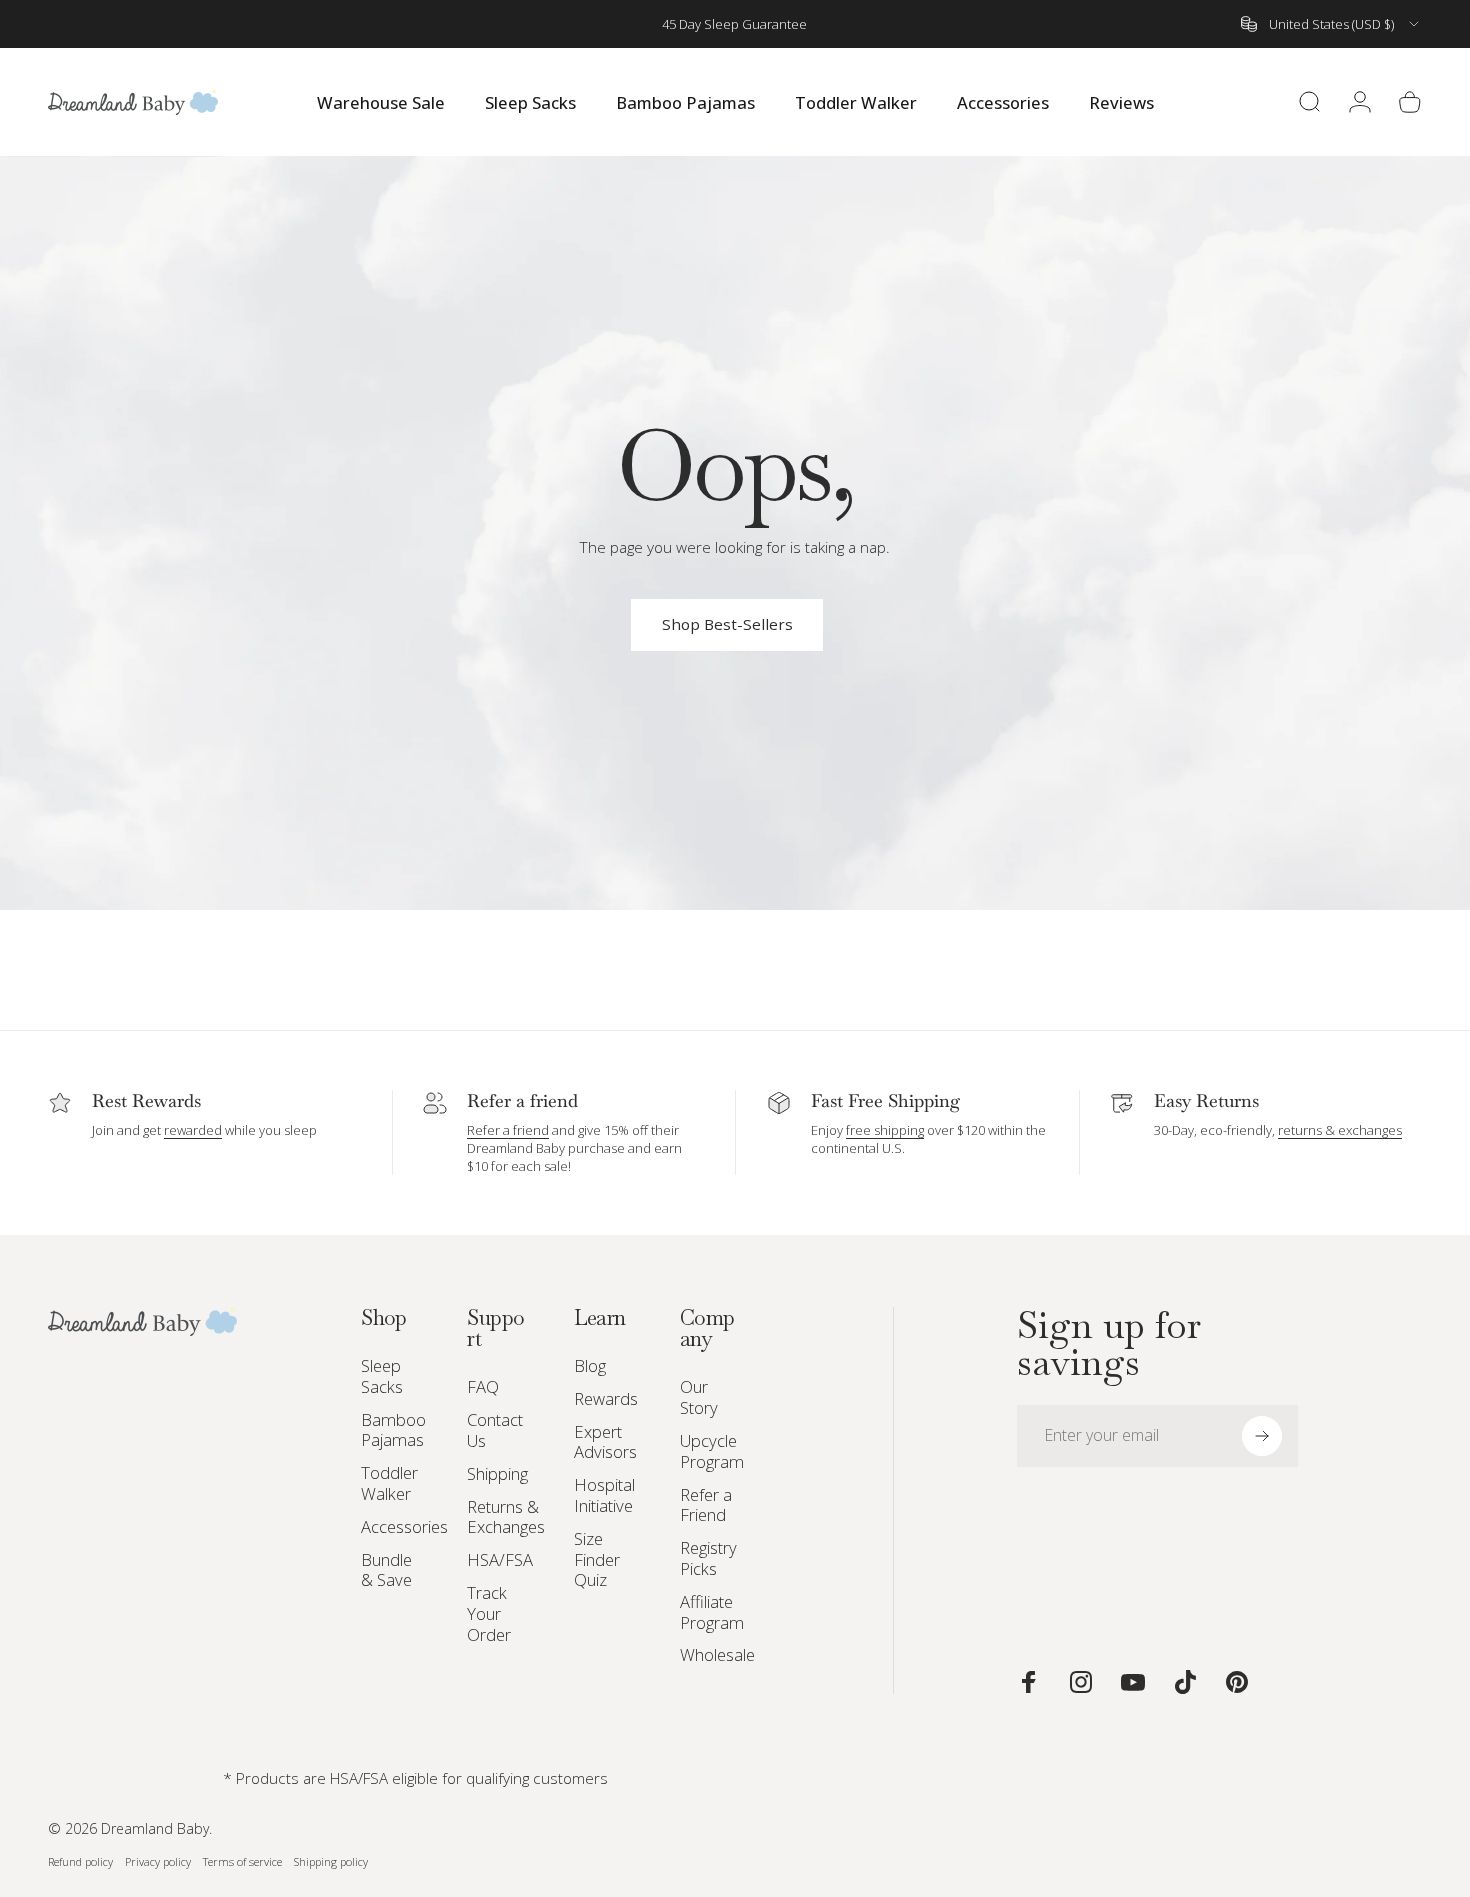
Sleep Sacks (382, 1377)
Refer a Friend (706, 1506)
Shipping (497, 1474)
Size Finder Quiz (597, 1560)
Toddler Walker (389, 1484)
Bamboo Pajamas (393, 1431)
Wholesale (717, 1655)
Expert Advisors (605, 1443)
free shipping (885, 1130)
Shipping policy (331, 1861)
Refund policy (80, 1861)
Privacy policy (158, 1861)
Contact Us (495, 1431)
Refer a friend (508, 1130)
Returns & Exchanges (506, 1518)
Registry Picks (708, 1559)
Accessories (404, 1527)
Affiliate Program (712, 1613)
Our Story (699, 1398)
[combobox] (1331, 24)
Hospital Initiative (604, 1496)
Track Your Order (489, 1614)
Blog (590, 1366)
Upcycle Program (712, 1452)
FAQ (483, 1387)
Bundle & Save (386, 1571)
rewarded (193, 1130)
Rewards (606, 1399)
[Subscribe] (1262, 1436)
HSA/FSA (500, 1560)
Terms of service (242, 1861)
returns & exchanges (1340, 1130)
